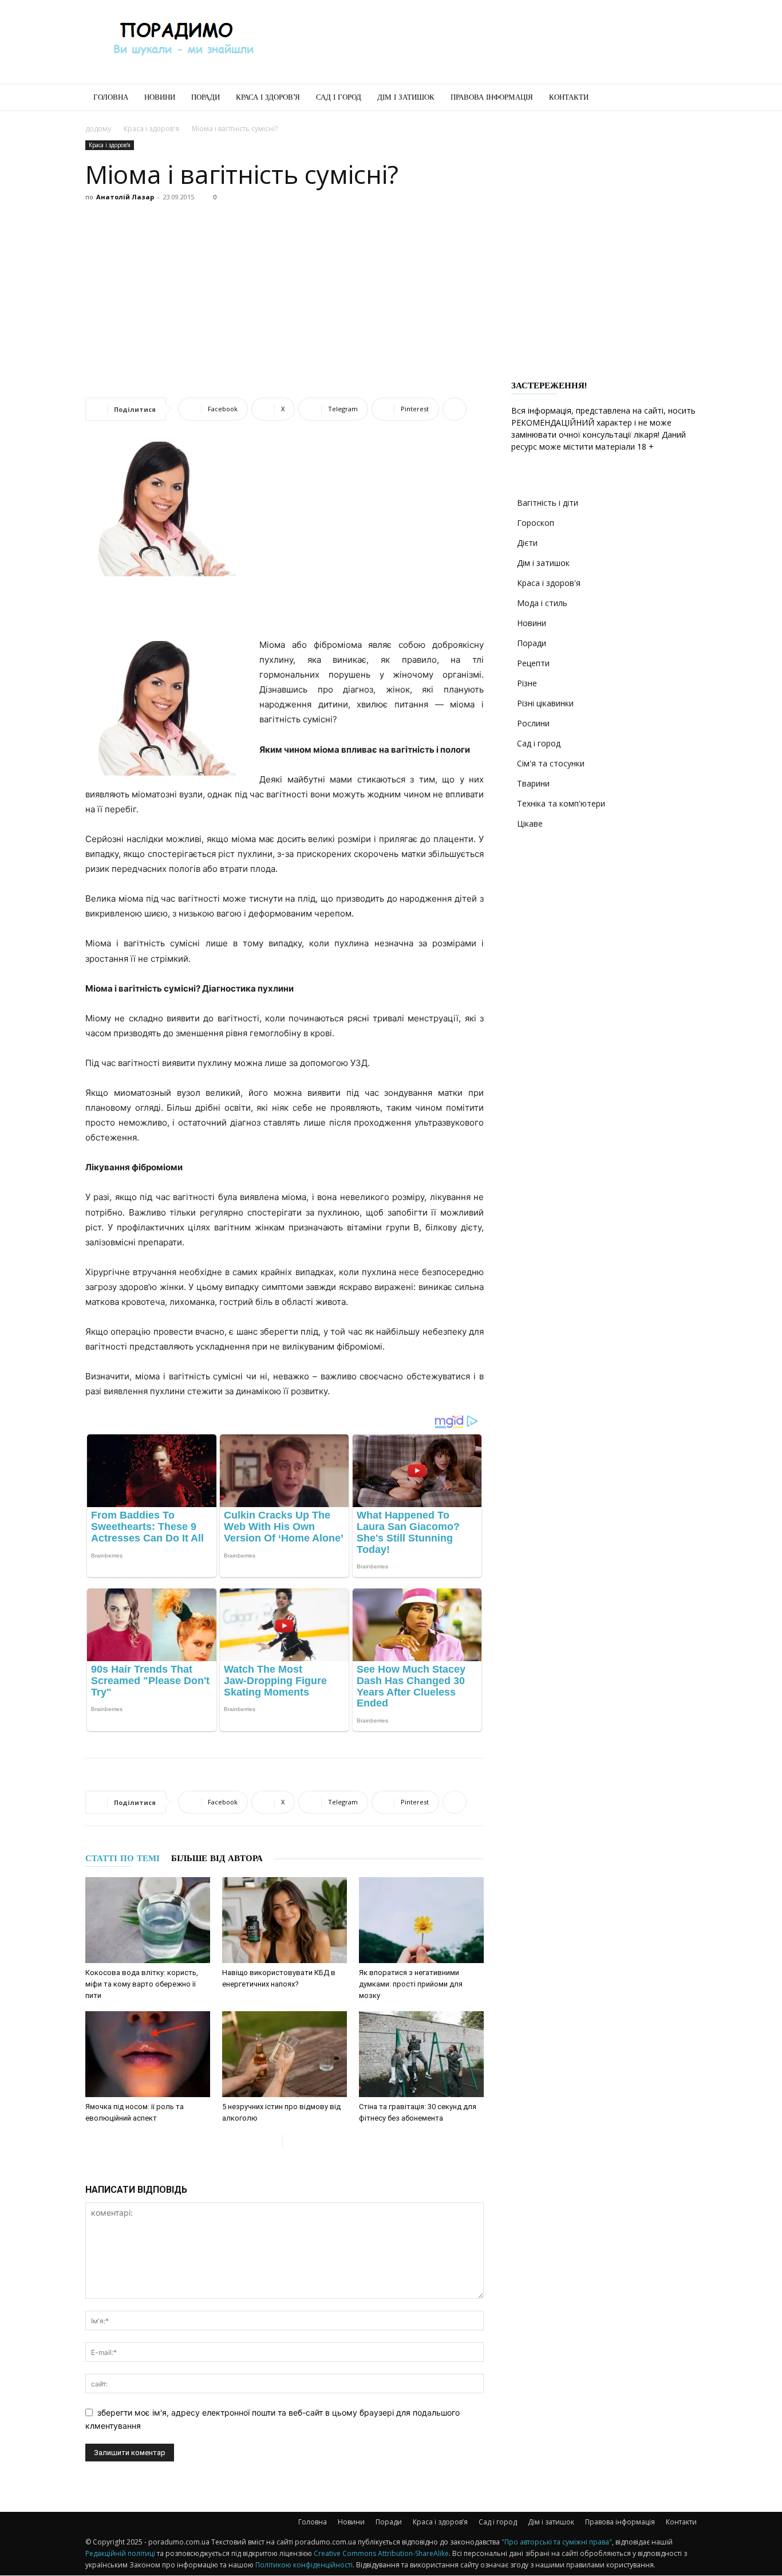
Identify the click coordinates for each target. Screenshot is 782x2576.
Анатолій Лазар (125, 197)
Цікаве (530, 823)
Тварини (533, 783)
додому (98, 129)
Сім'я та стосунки (551, 763)
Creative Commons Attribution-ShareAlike (381, 2553)
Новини (160, 97)
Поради (206, 97)
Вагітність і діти (548, 503)
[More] (455, 409)
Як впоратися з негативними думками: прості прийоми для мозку (411, 1984)
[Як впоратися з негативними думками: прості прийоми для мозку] (421, 1920)
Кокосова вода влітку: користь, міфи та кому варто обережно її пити (142, 1984)
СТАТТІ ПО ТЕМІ (123, 1858)
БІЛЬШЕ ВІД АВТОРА (217, 1858)
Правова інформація (492, 97)
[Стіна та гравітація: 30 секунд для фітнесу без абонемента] (421, 2054)
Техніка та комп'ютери (561, 803)
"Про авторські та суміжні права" (557, 2542)
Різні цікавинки (545, 703)
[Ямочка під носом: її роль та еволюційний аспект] (148, 2054)
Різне (527, 683)
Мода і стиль (542, 603)
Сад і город (339, 97)
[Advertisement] (488, 42)
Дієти (527, 543)
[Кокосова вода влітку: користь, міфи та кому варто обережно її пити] (148, 1920)
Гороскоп (536, 523)
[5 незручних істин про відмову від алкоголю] (285, 2054)
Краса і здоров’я (268, 97)
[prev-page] (273, 2141)
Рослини (533, 723)
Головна (111, 97)
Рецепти (533, 663)
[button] (683, 98)
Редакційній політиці (120, 2553)
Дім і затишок (406, 97)
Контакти (569, 97)
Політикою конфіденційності (304, 2565)
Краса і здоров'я (151, 129)
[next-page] (292, 2141)
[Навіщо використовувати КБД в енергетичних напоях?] (285, 1920)
